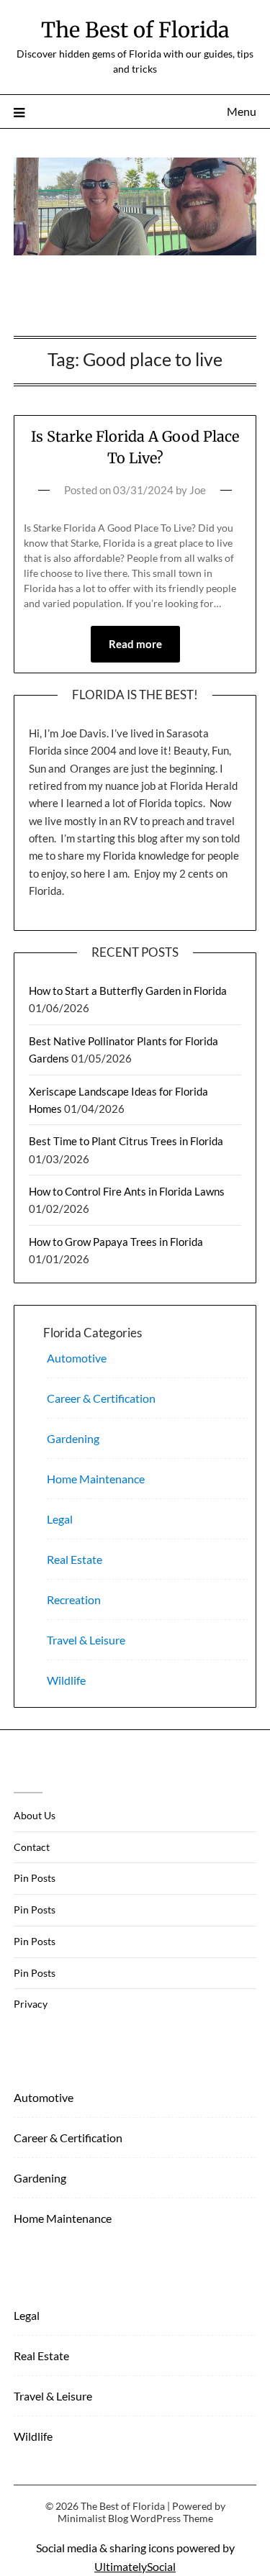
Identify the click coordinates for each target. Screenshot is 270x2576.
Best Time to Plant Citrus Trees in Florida (126, 1141)
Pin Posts (35, 1878)
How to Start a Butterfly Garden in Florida (128, 991)
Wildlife (66, 1680)
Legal (60, 1519)
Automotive (77, 1358)
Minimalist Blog (93, 2518)
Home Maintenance (96, 1479)
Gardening (73, 1438)
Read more (135, 644)
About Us (35, 1815)
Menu (242, 111)
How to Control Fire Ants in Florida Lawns (127, 1191)
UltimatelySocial (135, 2566)
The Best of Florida (135, 30)
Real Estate (75, 1559)
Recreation (74, 1599)
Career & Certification (101, 1398)
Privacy (31, 2004)
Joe (198, 490)
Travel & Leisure (86, 1640)
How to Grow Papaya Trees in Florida (116, 1242)
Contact (32, 1847)
